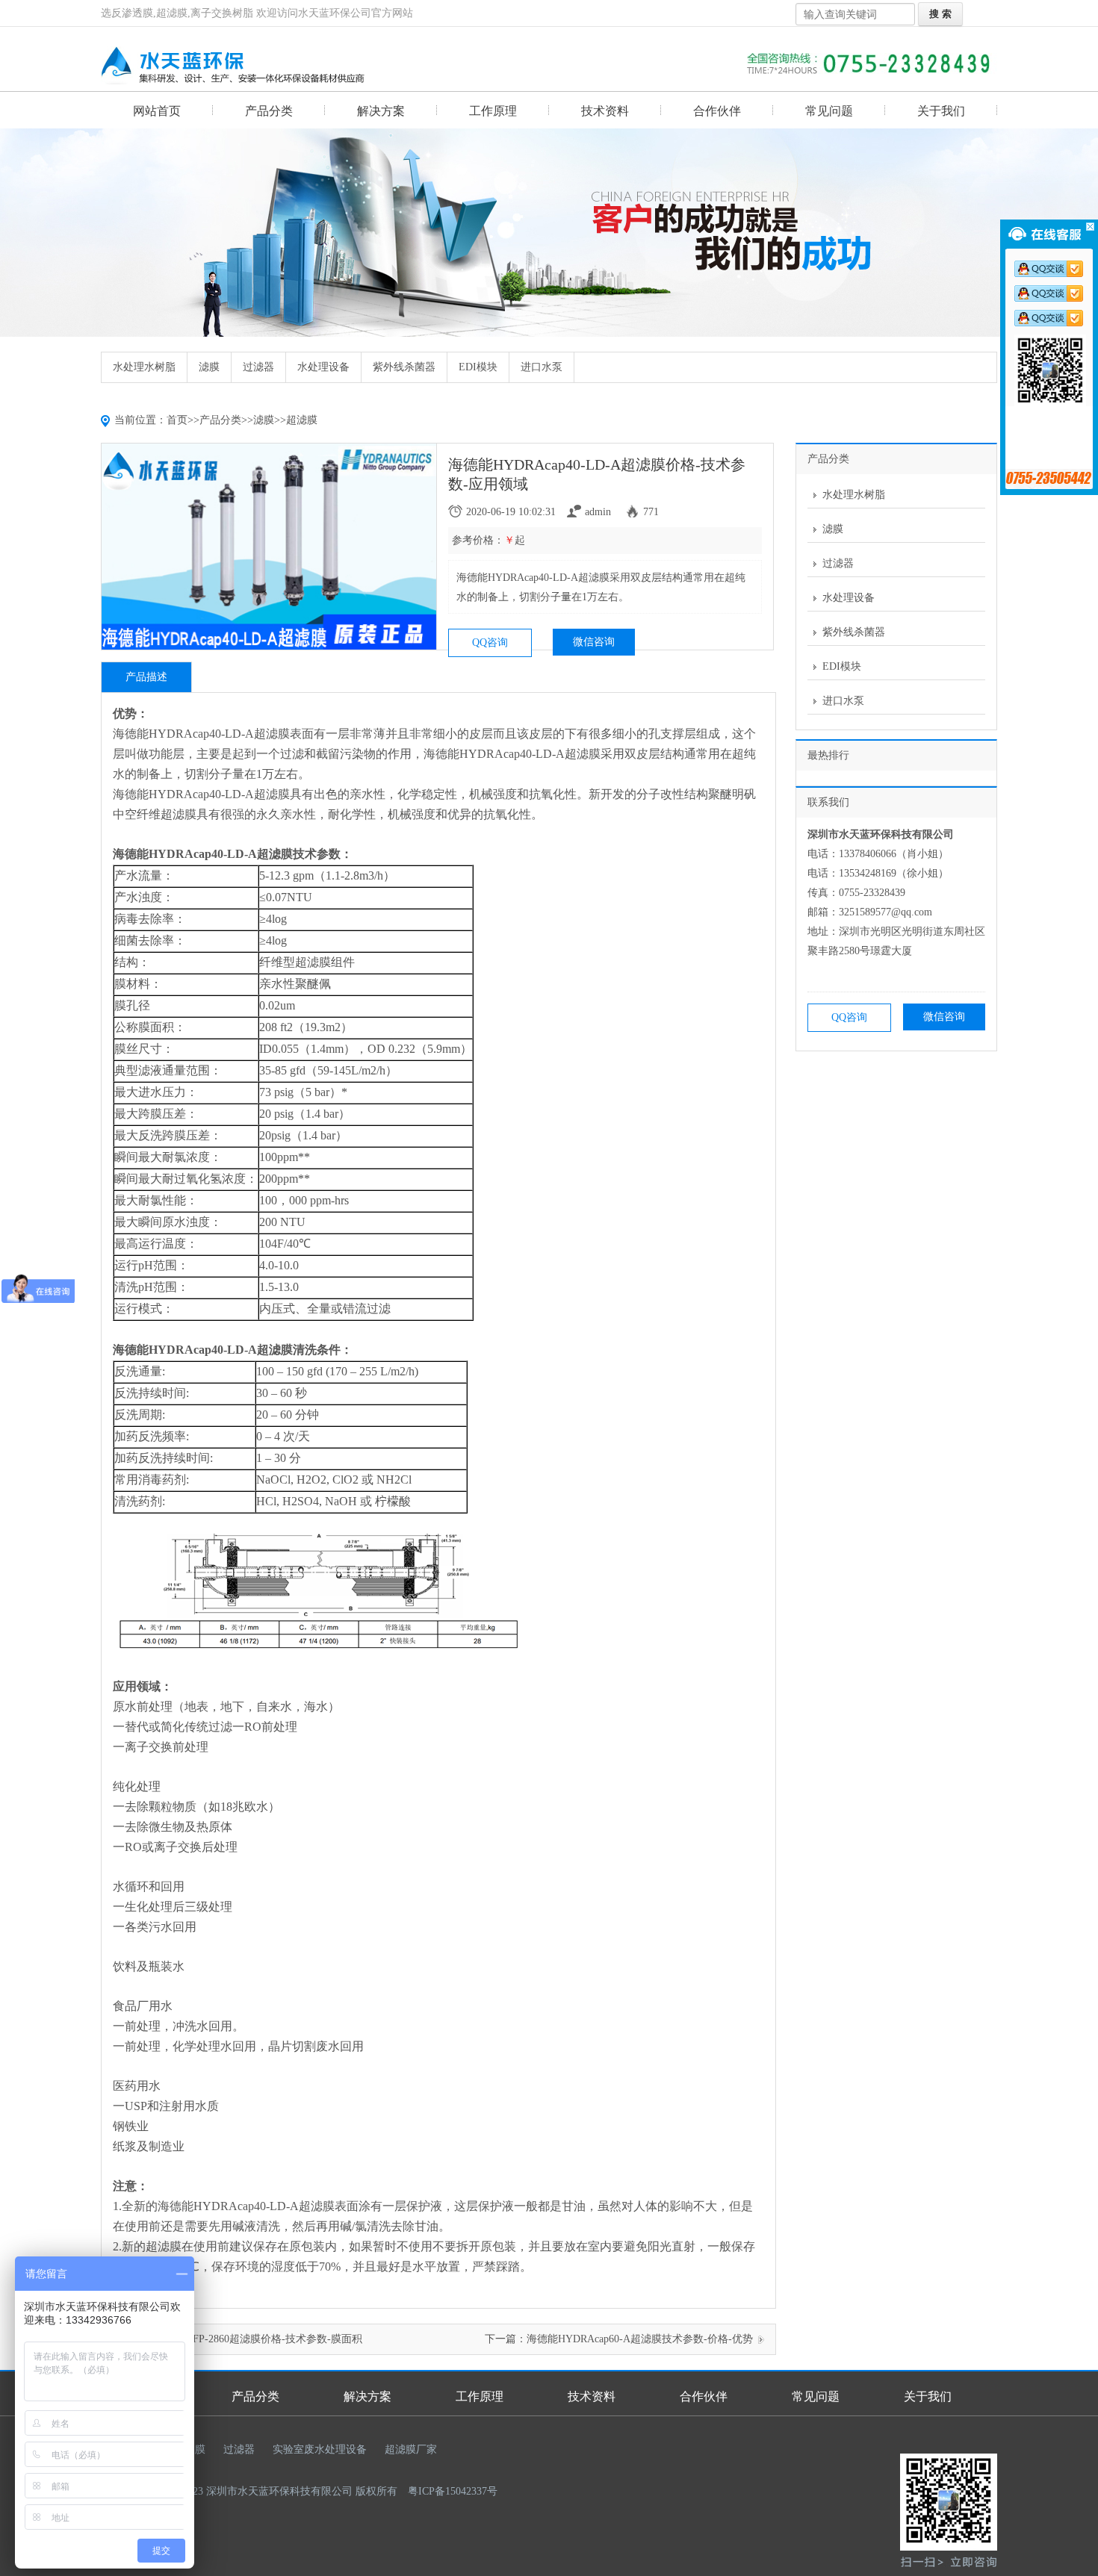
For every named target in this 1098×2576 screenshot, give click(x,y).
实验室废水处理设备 (320, 2449)
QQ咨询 (490, 643)
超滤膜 (302, 420)
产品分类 (269, 111)
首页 (177, 420)
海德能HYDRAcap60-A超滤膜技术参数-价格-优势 (640, 2339)
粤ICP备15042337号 (453, 2491)
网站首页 (157, 111)
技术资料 (605, 111)
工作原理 (493, 111)
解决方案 (381, 111)
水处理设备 (323, 367)
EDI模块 (478, 367)
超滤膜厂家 (411, 2449)
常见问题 (829, 111)
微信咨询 (594, 642)
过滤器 (258, 367)
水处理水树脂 (144, 367)
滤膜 (209, 367)
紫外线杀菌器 (404, 367)
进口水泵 (542, 367)
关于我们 (941, 111)
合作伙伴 (717, 111)
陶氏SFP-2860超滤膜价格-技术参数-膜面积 (264, 2339)
